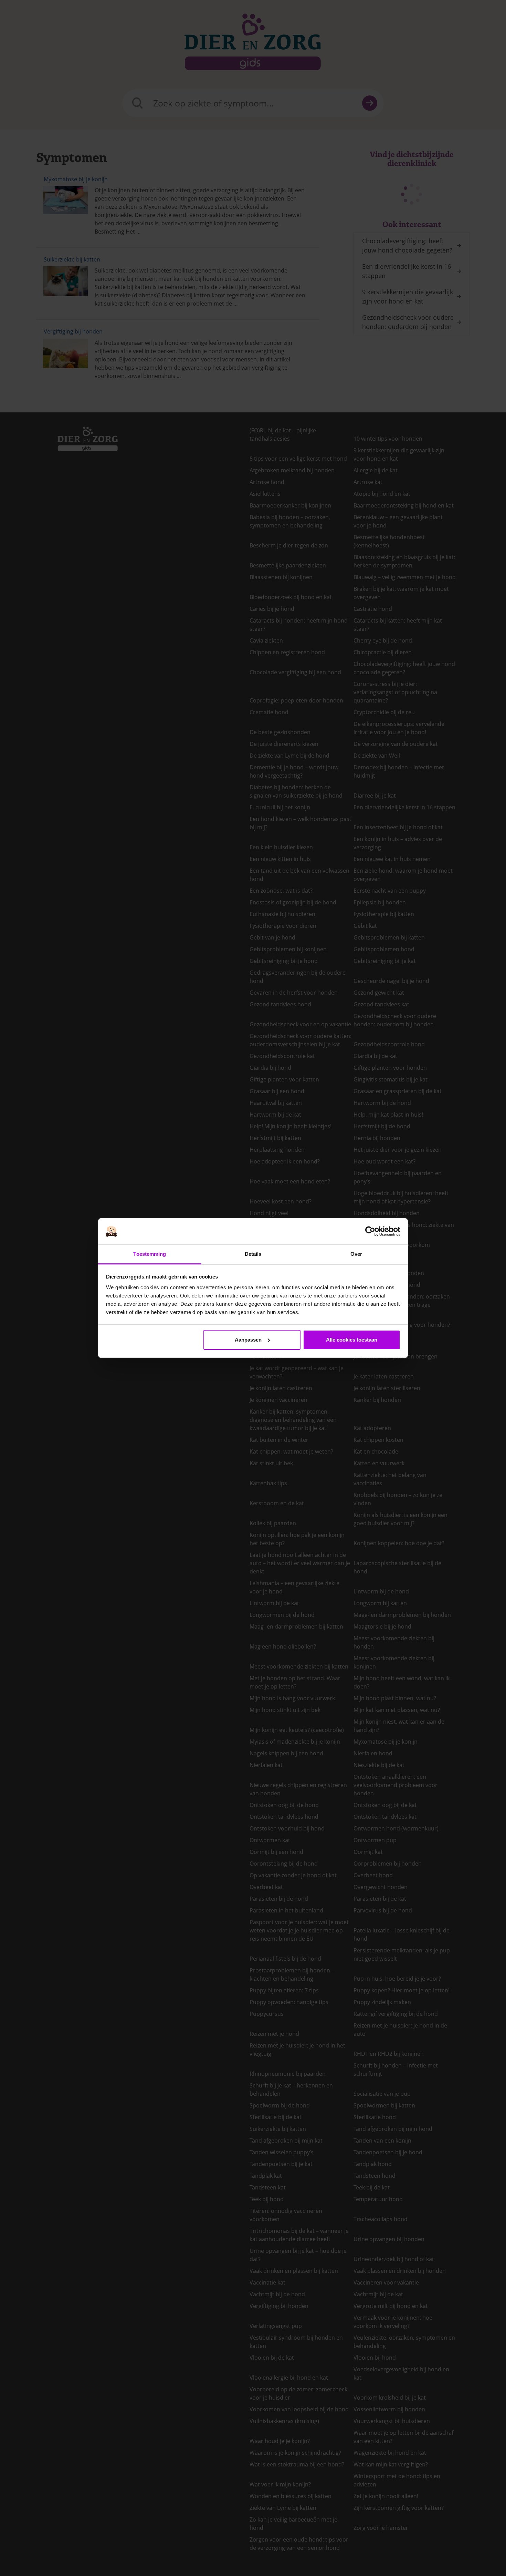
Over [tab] (356, 1254)
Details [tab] (253, 1254)
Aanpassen (248, 1340)
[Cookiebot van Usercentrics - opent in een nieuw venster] (370, 1231)
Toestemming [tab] (150, 1254)
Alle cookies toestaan (352, 1340)
